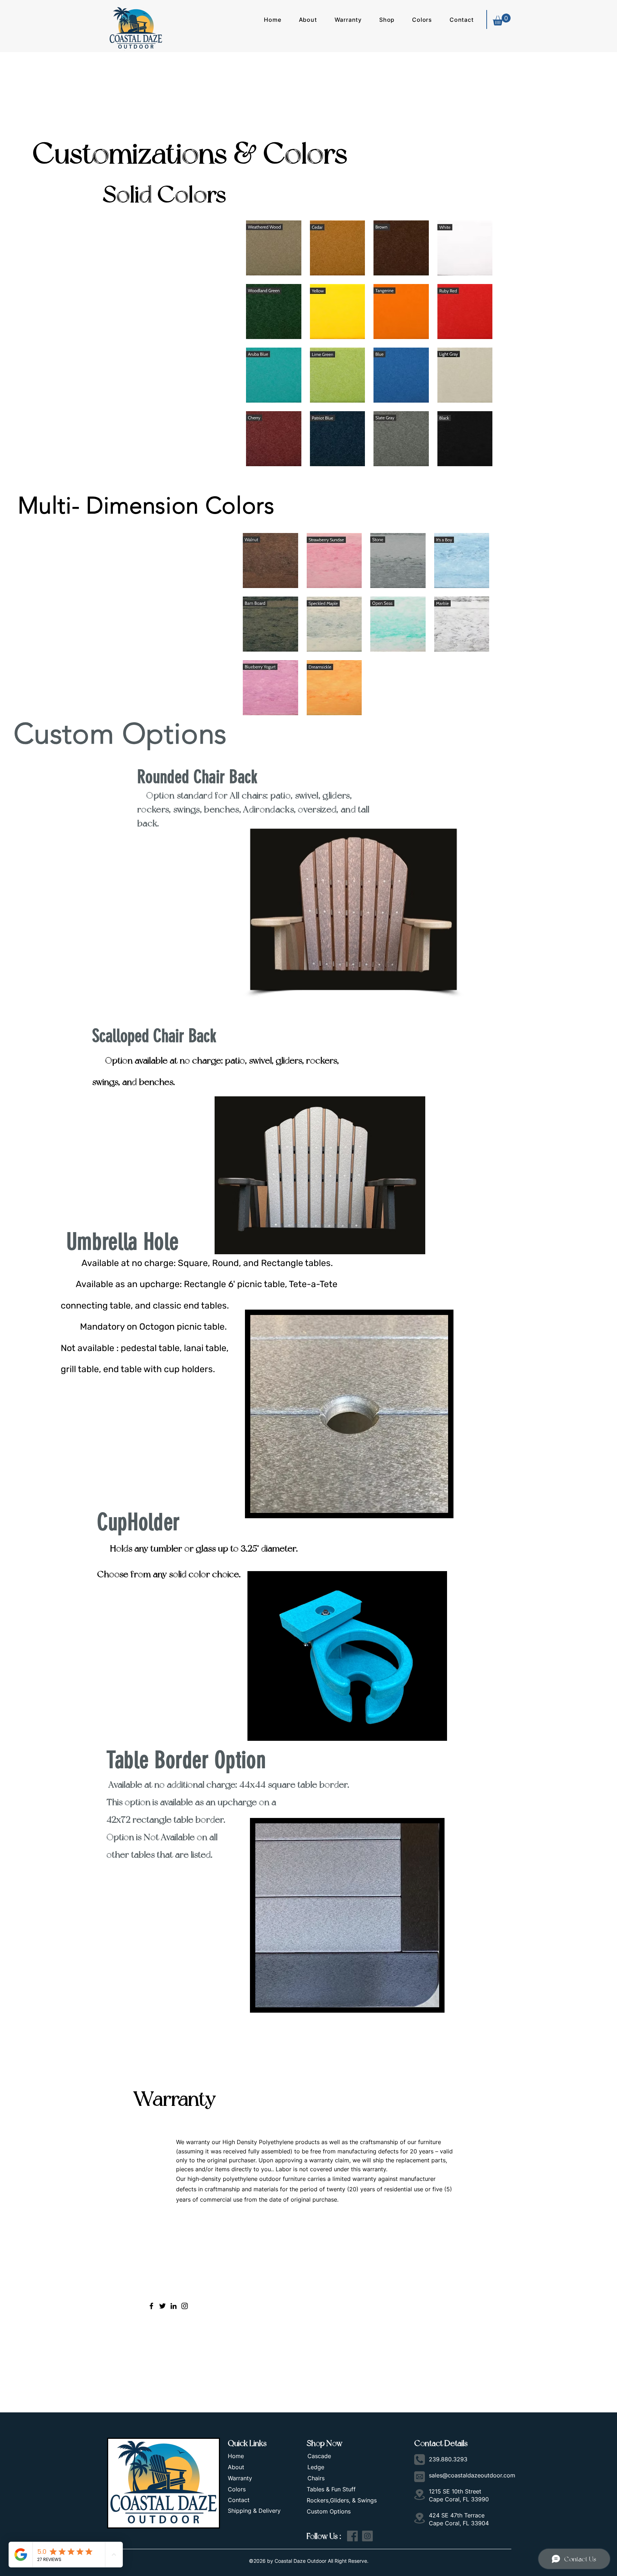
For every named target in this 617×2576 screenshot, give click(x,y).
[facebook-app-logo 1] (352, 2536)
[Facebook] (151, 2306)
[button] (308, 20)
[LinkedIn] (174, 2306)
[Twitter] (162, 2306)
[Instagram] (185, 2306)
